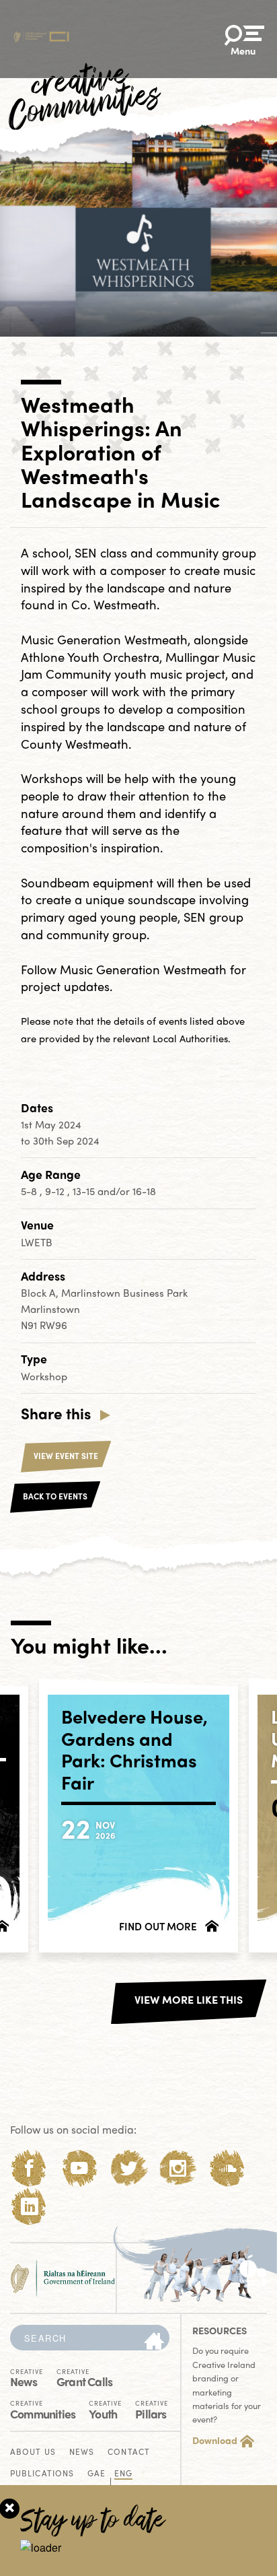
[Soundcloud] (228, 2168)
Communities (43, 2409)
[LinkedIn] (29, 2207)
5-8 (30, 1191)
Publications (42, 2474)
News (27, 2377)
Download (215, 2440)
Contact (129, 2452)
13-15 (85, 1191)
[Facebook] (29, 2168)
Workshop (44, 1376)
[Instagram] (178, 2168)
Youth (105, 2409)
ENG (123, 2474)
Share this (56, 1413)
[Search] (154, 2342)
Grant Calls (84, 2377)
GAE (96, 2474)
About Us (33, 2452)
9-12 (56, 1191)
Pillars (152, 2409)
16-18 (144, 1191)
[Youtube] (79, 2168)
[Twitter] (129, 2168)
